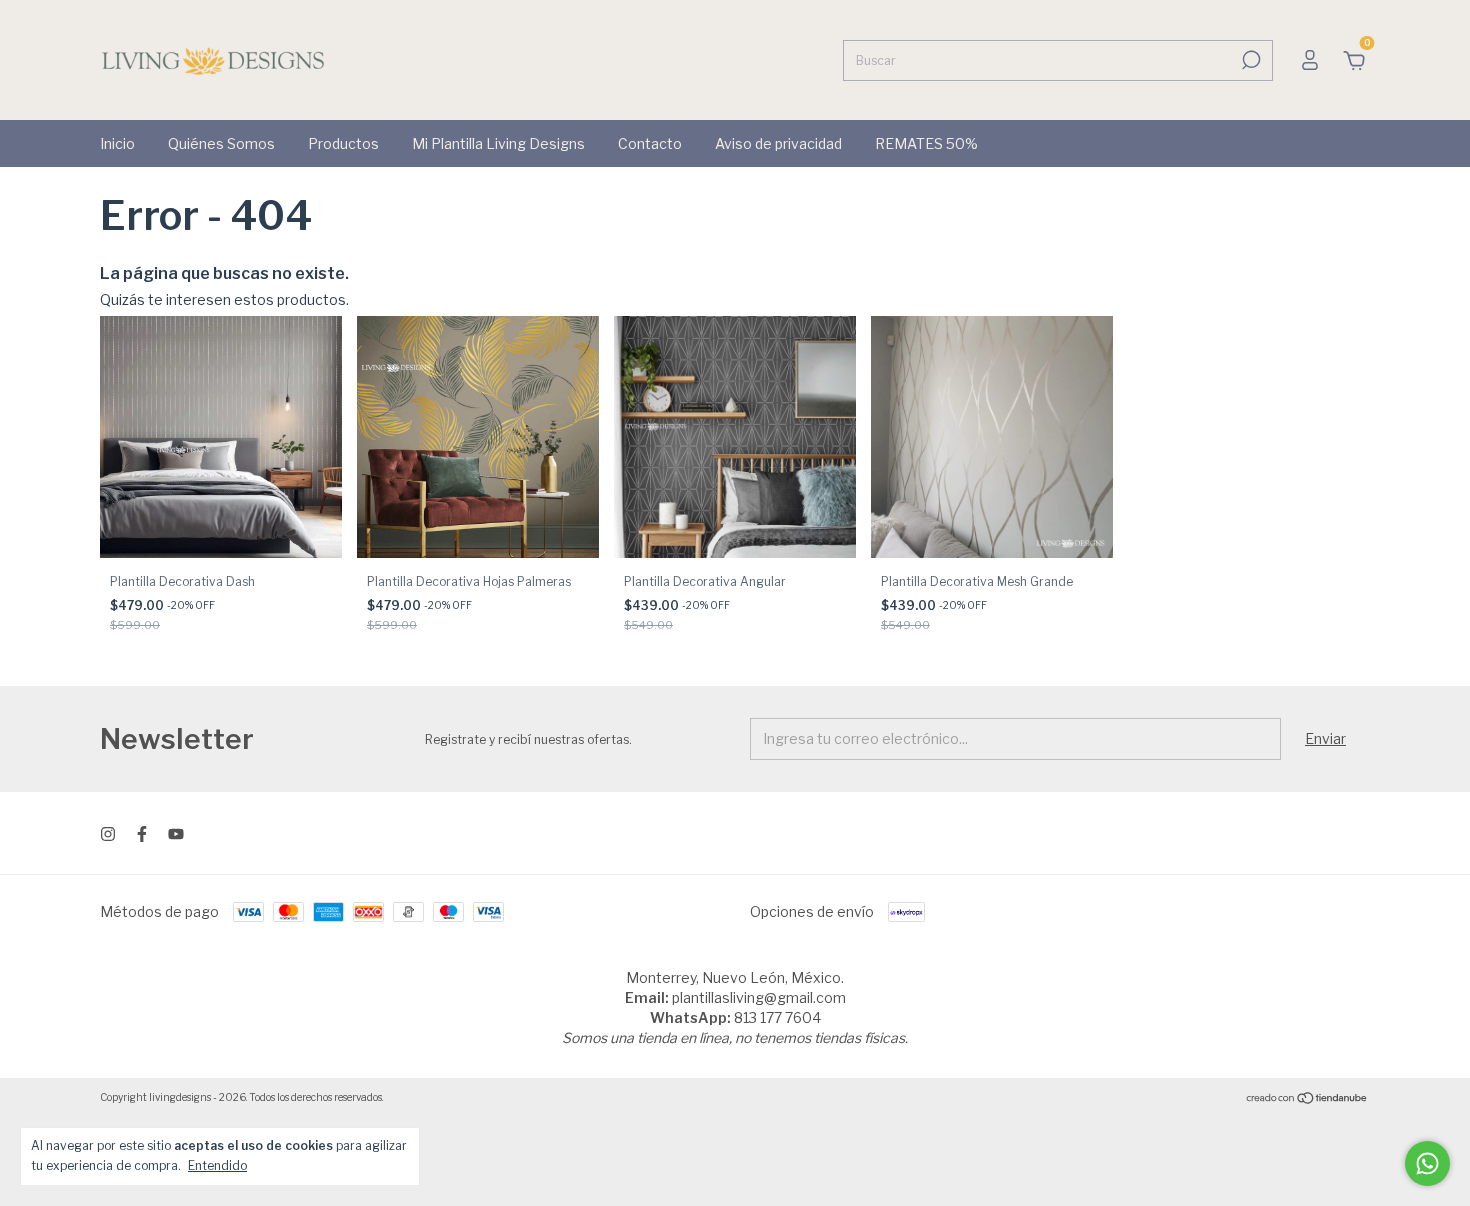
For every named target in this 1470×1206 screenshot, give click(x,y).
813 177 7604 (777, 1017)
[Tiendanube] (1307, 1099)
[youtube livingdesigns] (176, 834)
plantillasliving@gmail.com (759, 997)
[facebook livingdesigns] (142, 834)
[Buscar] (1249, 60)
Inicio (117, 143)
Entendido (217, 1165)
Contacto (650, 143)
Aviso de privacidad (778, 143)
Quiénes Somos (221, 143)
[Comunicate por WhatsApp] (1427, 1163)
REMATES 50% (926, 143)
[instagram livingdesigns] (108, 834)
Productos (343, 143)
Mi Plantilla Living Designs (498, 143)
